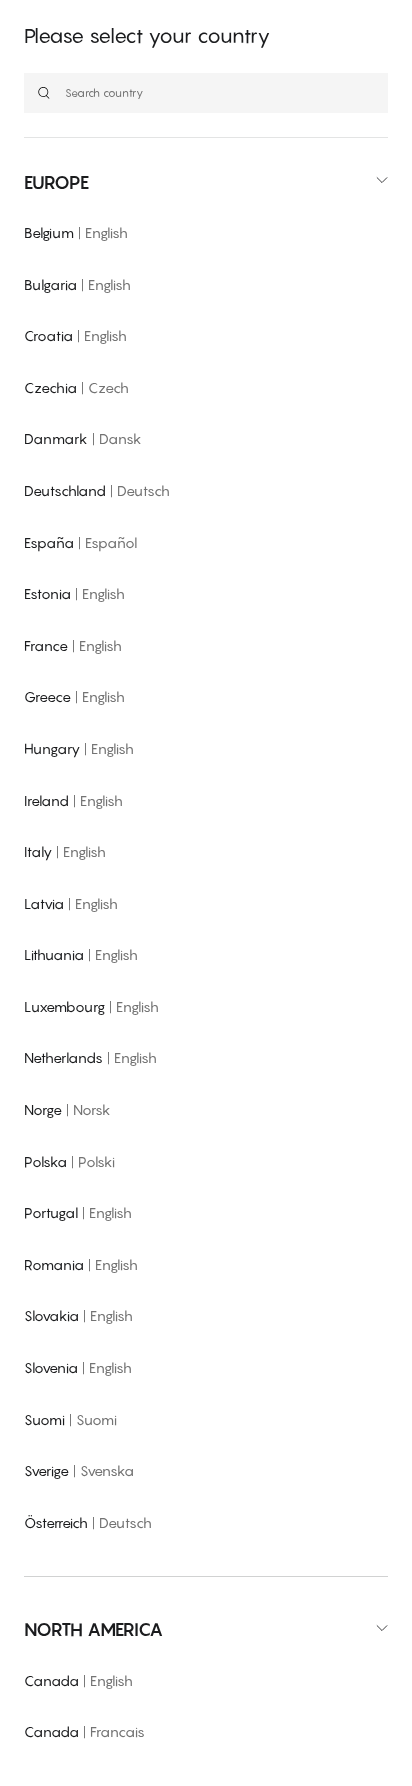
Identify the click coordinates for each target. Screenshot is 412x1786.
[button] (206, 182)
